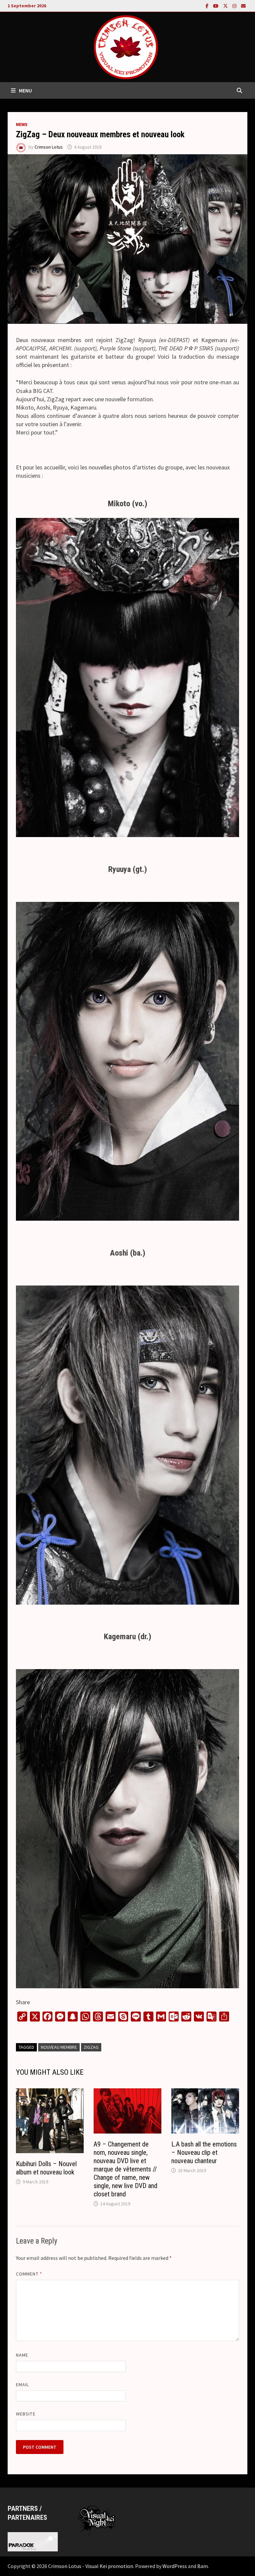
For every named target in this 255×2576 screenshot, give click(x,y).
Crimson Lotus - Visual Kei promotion (91, 2566)
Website (26, 2414)
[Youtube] (216, 5)
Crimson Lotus (49, 147)
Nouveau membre (59, 2047)
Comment (29, 2274)
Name (22, 2355)
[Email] (243, 5)
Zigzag (91, 2047)
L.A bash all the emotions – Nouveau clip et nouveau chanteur (204, 2152)
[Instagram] (235, 5)
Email (22, 2385)
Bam (203, 2566)
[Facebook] (208, 5)
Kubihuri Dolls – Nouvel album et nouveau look (46, 2168)
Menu (25, 90)
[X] (226, 5)
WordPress (175, 2566)
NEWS (22, 124)
